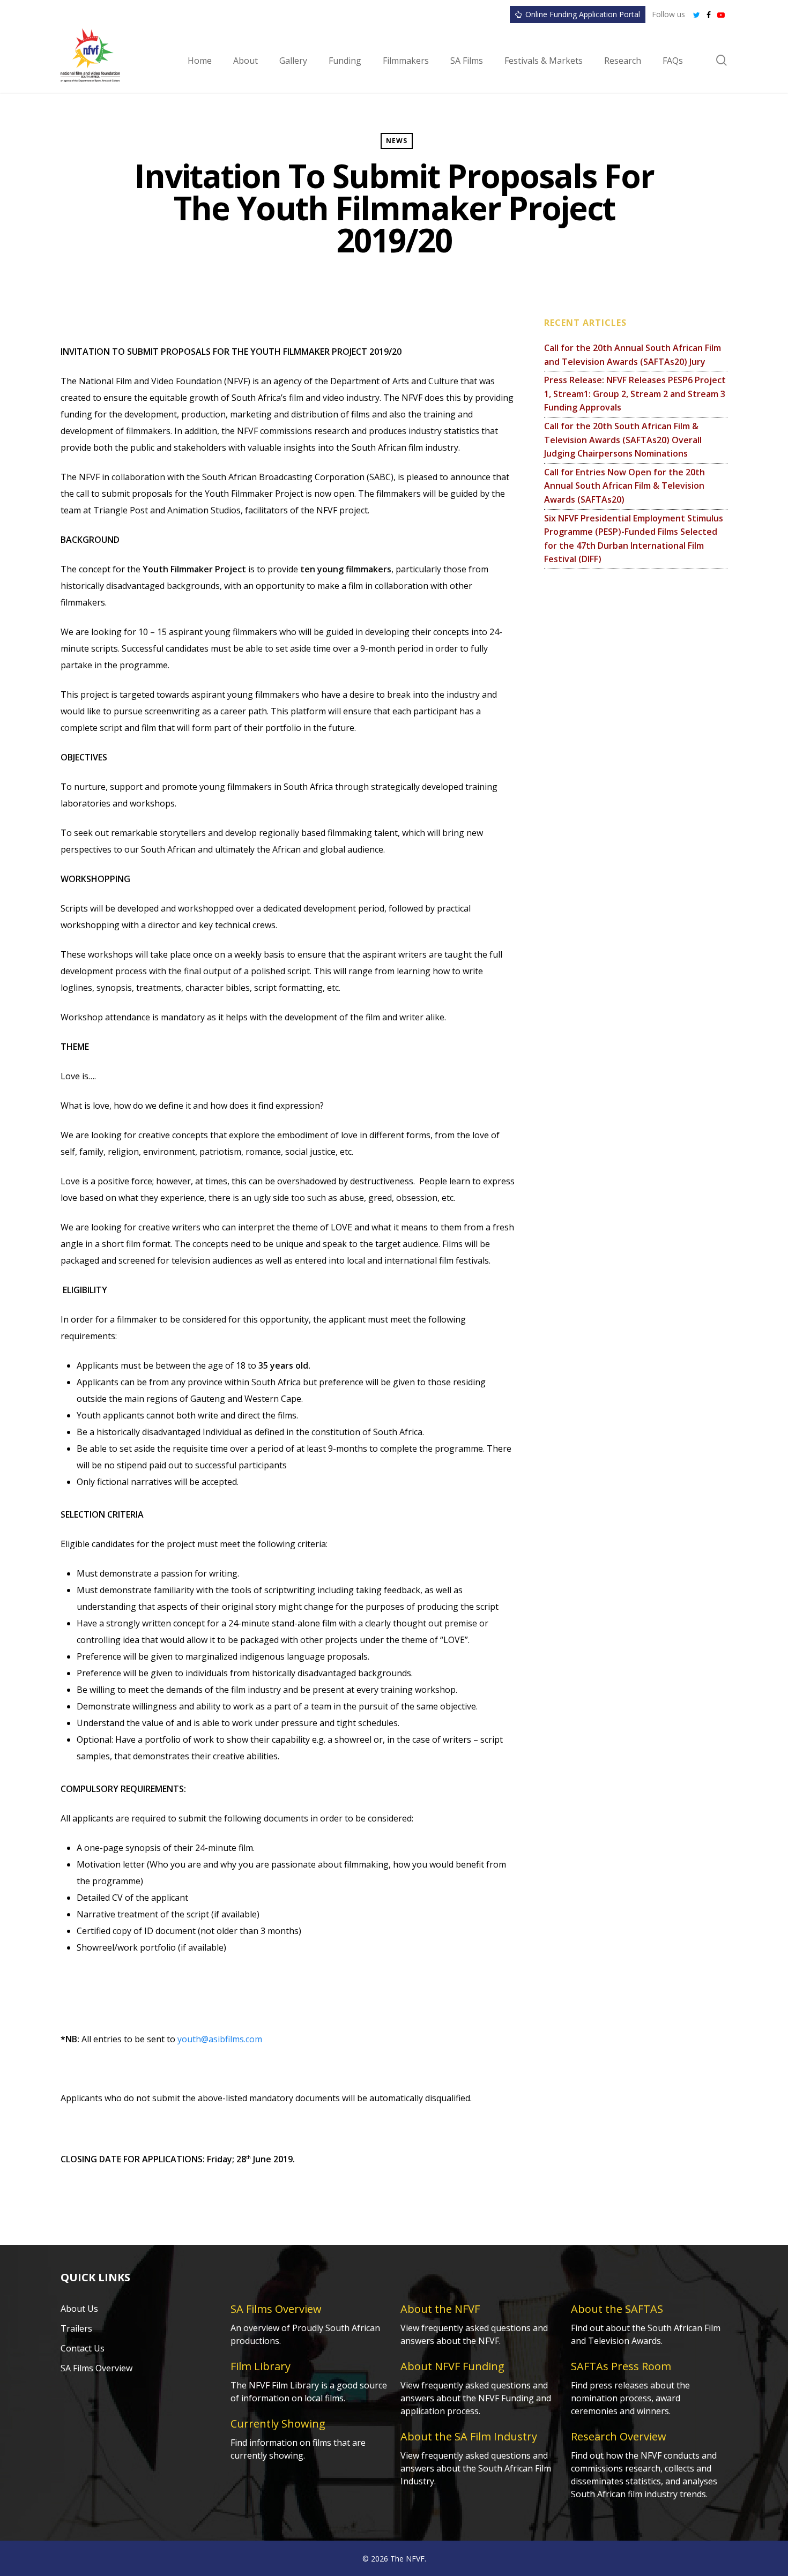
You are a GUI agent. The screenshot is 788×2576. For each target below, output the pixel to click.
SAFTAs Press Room (621, 2366)
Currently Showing (278, 2424)
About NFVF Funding (452, 2366)
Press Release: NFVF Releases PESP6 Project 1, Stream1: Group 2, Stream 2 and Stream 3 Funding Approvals (635, 394)
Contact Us (83, 2348)
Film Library (261, 2366)
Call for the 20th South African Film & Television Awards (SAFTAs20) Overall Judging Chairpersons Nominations (623, 440)
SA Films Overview (96, 2368)
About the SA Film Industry (469, 2436)
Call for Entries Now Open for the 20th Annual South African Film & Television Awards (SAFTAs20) (625, 486)
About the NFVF (440, 2309)
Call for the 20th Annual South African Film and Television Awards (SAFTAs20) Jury (633, 355)
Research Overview (619, 2436)
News (397, 141)
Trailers (76, 2328)
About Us (79, 2309)
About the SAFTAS (617, 2309)
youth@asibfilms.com (220, 2039)
